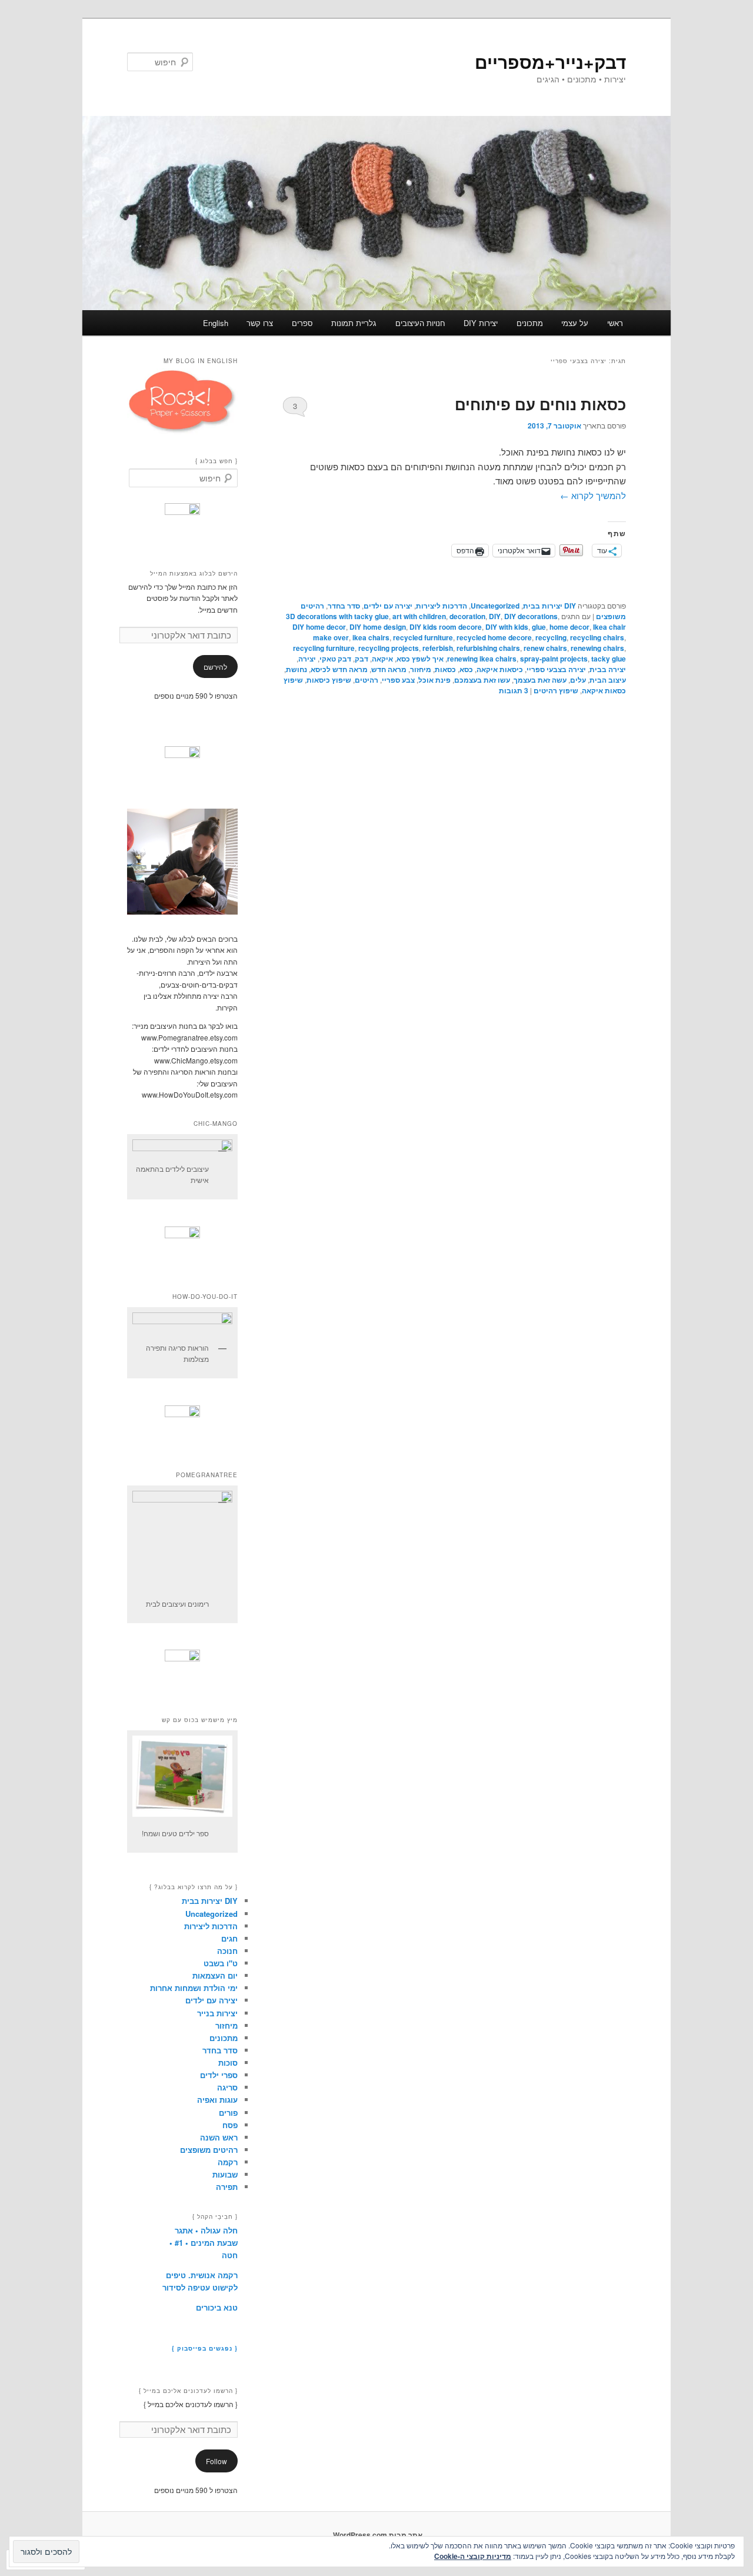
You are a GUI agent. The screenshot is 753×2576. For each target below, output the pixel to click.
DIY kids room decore (446, 627)
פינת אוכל (434, 680)
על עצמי (575, 323)
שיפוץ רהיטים (556, 690)
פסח (230, 2125)
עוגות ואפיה (217, 2100)
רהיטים (366, 680)
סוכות (228, 2063)
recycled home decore (494, 637)
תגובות (514, 690)
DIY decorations (531, 616)
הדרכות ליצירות (442, 606)
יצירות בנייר (217, 2013)
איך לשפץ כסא (420, 659)
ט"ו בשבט (221, 1963)
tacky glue (609, 659)
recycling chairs (597, 637)
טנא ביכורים (217, 2307)
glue (539, 627)
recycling (551, 637)
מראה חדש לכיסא (339, 669)
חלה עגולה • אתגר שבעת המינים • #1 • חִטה (204, 2243)
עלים (578, 680)
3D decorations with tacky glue (337, 616)
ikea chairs (371, 637)
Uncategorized (495, 606)
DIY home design (378, 627)
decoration (467, 616)
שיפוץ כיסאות (329, 680)
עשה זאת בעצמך (540, 680)
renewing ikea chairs (482, 659)
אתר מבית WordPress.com (378, 2535)
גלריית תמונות (354, 323)
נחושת (296, 669)
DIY (495, 616)
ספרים (302, 323)
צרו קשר (260, 323)
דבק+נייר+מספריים (550, 62)
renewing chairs (597, 648)
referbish (438, 648)
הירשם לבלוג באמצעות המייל (194, 573)
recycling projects (389, 648)
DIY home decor (319, 627)
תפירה (227, 2187)
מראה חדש (389, 669)
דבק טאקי (335, 659)
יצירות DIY (481, 323)
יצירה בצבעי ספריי (556, 669)
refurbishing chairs (488, 648)
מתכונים (530, 323)
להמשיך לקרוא (593, 495)
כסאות (445, 669)
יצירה (307, 659)
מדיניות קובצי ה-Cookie (473, 2556)
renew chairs (545, 648)
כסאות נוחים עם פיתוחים (540, 404)
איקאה (382, 659)
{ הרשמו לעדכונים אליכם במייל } (188, 2391)
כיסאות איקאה (500, 669)
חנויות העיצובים (420, 323)
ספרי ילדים (219, 2075)
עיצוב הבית (608, 680)
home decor (569, 627)
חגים (229, 1938)
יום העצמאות (215, 1975)
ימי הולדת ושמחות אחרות (194, 1988)
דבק (361, 659)
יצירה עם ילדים (388, 606)
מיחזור (421, 669)
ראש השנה (219, 2137)
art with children (419, 616)
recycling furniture (324, 648)
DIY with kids (507, 627)
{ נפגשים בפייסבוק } (205, 2348)
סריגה (227, 2087)
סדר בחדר (344, 606)
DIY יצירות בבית (549, 606)
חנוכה (227, 1951)
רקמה (228, 2162)
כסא (466, 669)
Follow (216, 2461)
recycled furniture (423, 637)
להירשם (215, 667)
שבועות (225, 2174)
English (216, 323)
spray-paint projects (554, 659)
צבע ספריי (398, 680)
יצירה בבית (608, 669)
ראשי (615, 323)
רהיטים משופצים (209, 2150)
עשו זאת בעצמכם (482, 680)
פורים (228, 2113)
